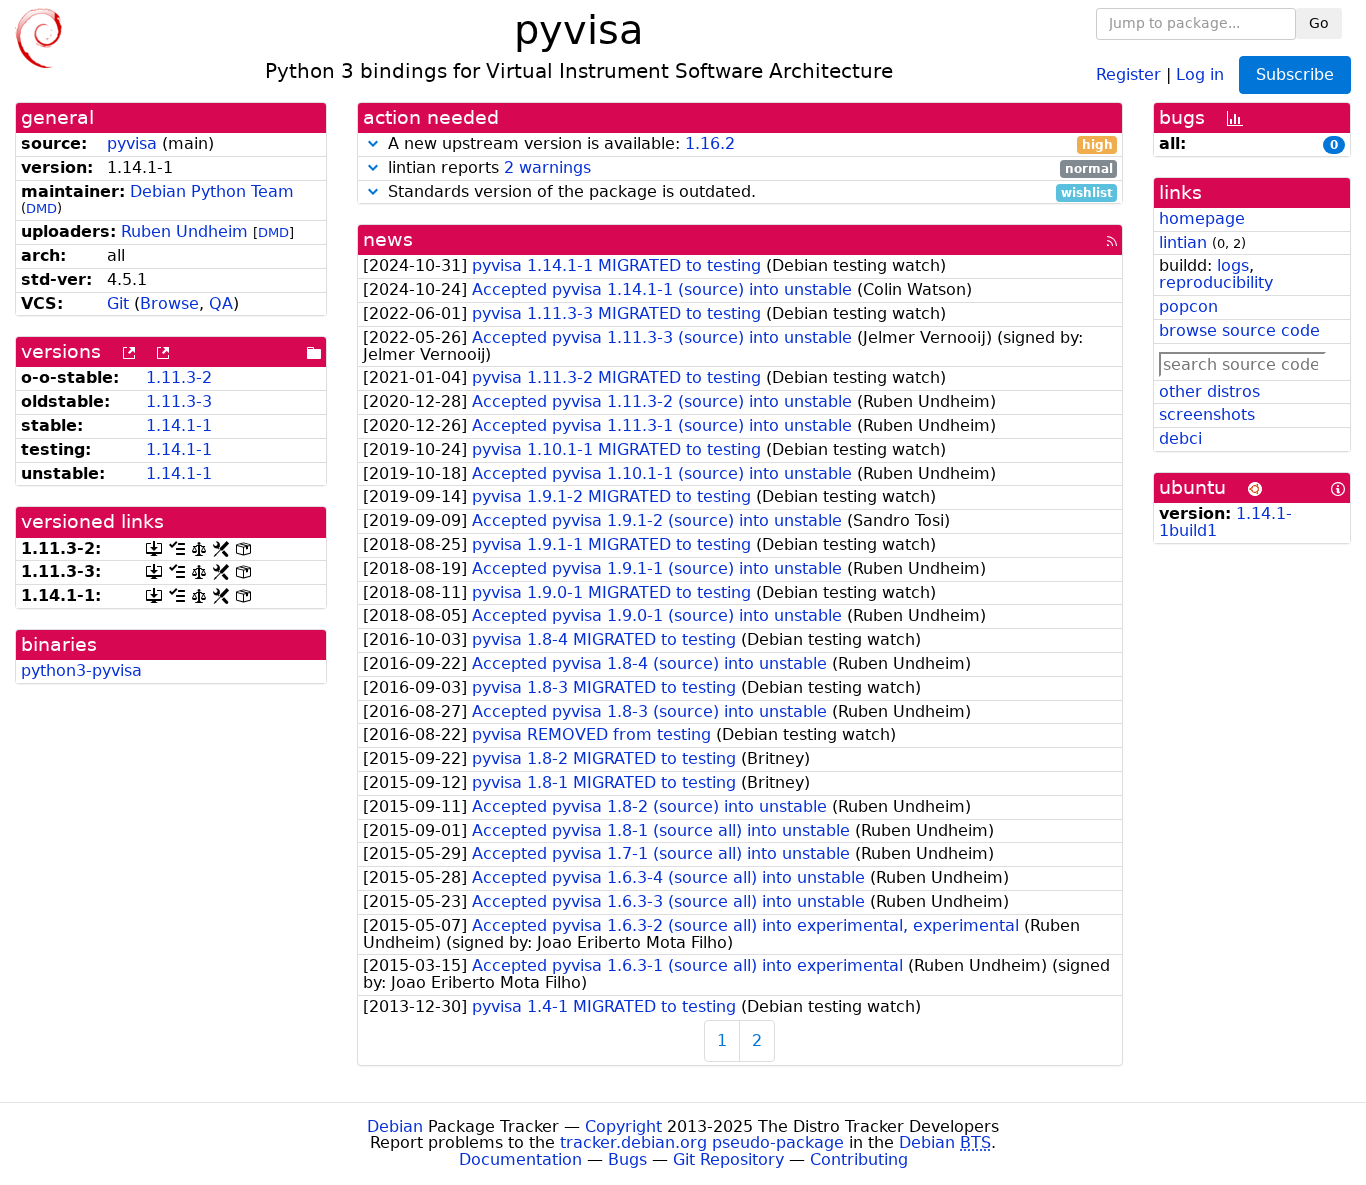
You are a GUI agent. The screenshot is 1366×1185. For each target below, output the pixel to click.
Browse (169, 303)
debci (1180, 438)
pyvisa (132, 143)
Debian (395, 1126)
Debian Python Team (212, 191)
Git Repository (728, 1159)
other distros (1209, 391)
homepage (1202, 218)
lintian (1183, 242)
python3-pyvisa (81, 670)
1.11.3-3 (179, 401)
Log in (1200, 73)
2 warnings (547, 167)
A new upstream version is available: (748, 144)
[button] (373, 143)
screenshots (1207, 414)
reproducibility (1216, 282)
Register (1128, 73)
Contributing (859, 1159)
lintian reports (748, 168)
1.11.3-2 (179, 377)
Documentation (520, 1159)
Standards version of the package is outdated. (748, 192)
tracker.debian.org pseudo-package (702, 1142)
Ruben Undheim (184, 231)
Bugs (627, 1159)
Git (118, 303)
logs (1233, 265)
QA (221, 303)
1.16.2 (710, 143)
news (388, 239)
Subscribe (1295, 74)
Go (1319, 23)
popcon (1188, 306)
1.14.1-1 (179, 425)
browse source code (1239, 330)
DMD (41, 208)
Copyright (623, 1126)
